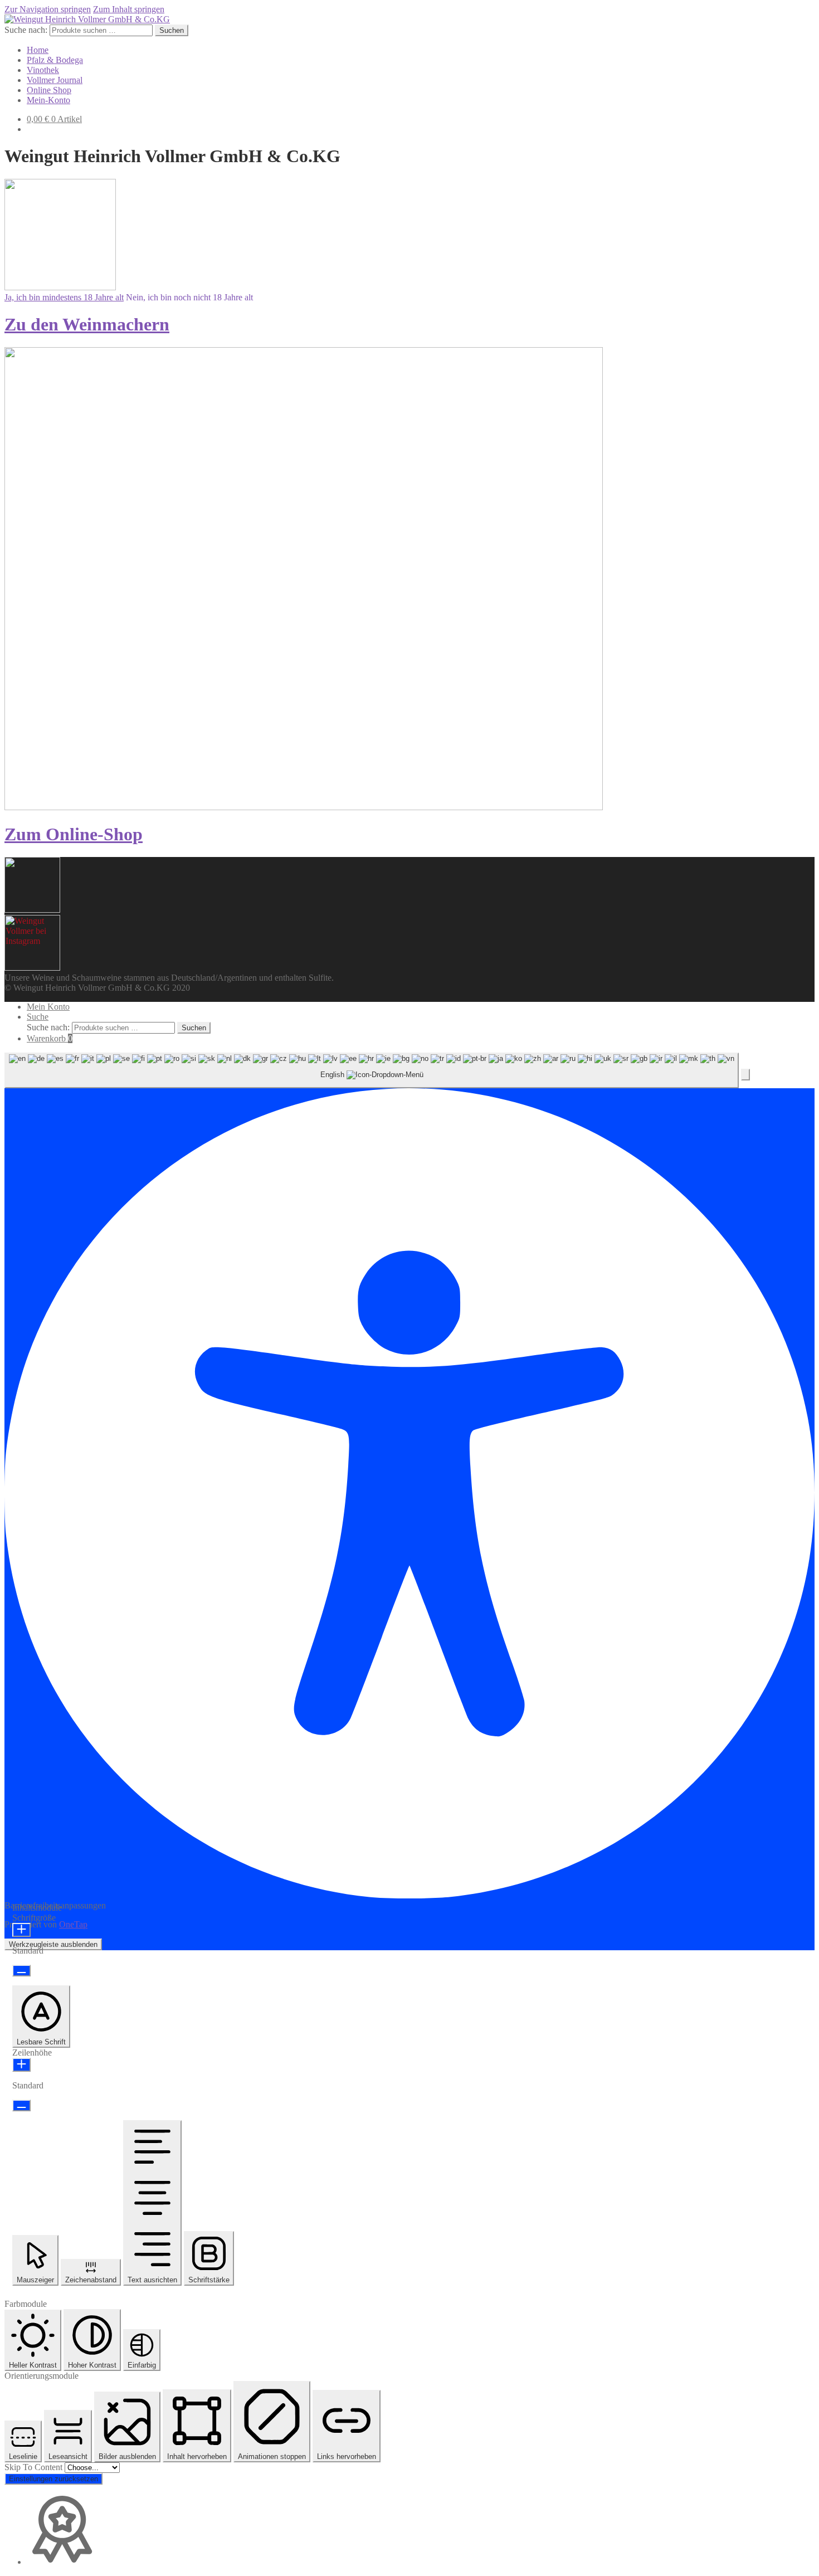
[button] (745, 1075)
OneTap (73, 1924)
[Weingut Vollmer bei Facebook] (32, 968)
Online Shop (49, 90)
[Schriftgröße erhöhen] (21, 1930)
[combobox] (372, 1071)
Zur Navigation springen (48, 9)
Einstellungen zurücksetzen (53, 2479)
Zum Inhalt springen (129, 9)
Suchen (172, 30)
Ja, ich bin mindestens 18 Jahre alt (64, 297)
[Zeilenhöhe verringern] (21, 2105)
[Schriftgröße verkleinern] (21, 1971)
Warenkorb (50, 1038)
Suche (38, 1017)
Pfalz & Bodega (55, 60)
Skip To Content (35, 2467)
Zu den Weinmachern (87, 324)
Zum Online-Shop (74, 834)
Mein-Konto (48, 100)
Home (38, 50)
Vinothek (43, 70)
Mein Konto (48, 1007)
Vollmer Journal (55, 80)
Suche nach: (26, 30)
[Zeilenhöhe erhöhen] (21, 2065)
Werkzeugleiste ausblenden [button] (53, 1944)
